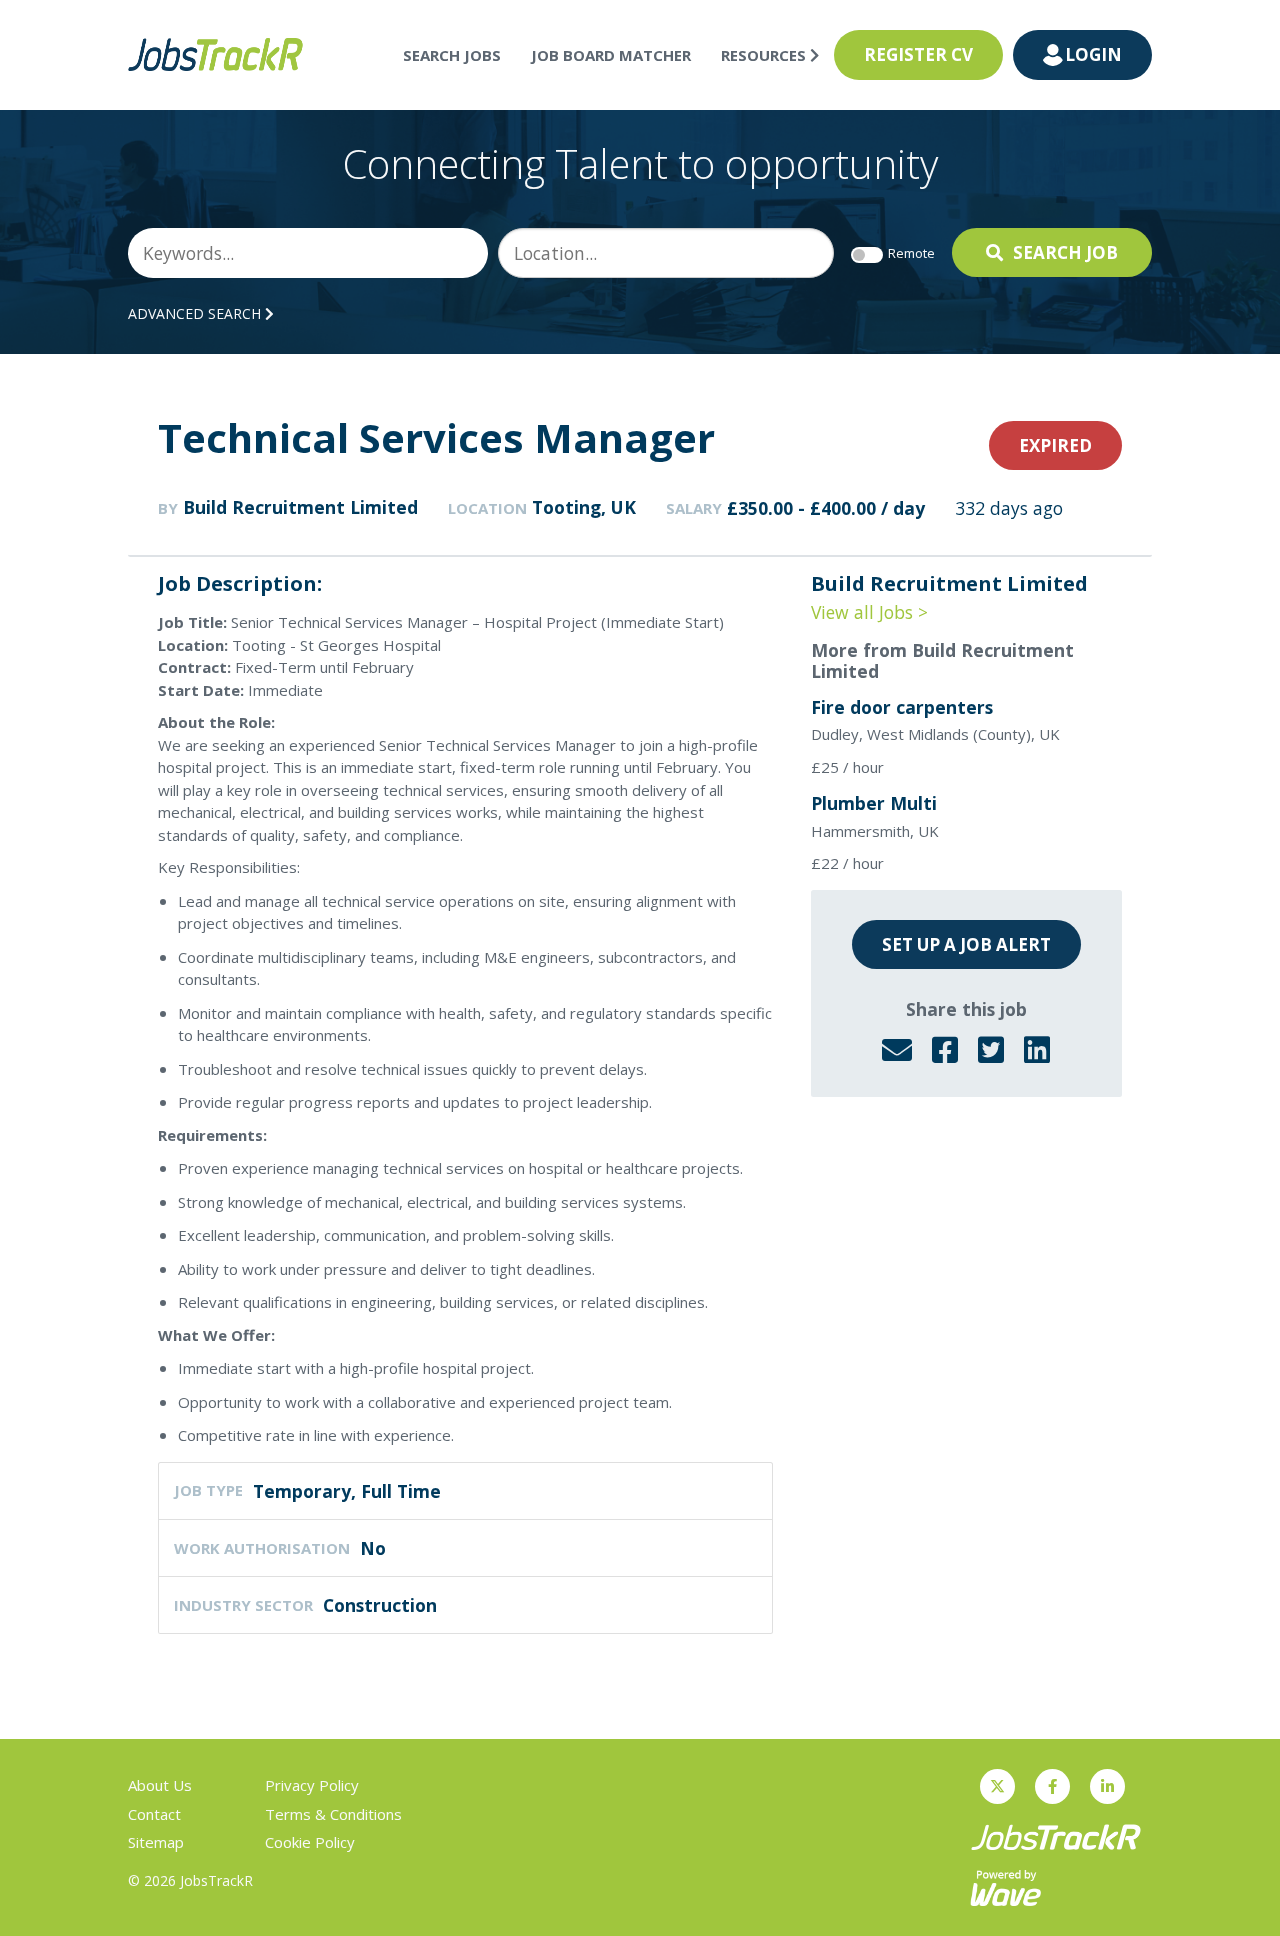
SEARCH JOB (1065, 252)
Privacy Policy (312, 1785)
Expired (1055, 445)
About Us (160, 1785)
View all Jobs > (869, 612)
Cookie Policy (310, 1842)
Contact (154, 1814)
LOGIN (1093, 54)
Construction (380, 1605)
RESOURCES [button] (765, 55)
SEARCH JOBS (452, 55)
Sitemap (156, 1842)
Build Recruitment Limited (300, 507)
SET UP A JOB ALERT (966, 944)
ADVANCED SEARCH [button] (196, 313)
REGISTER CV (918, 54)
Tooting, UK (584, 507)
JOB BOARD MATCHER (611, 55)
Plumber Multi (874, 803)
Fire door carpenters (902, 707)
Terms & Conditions (333, 1814)
